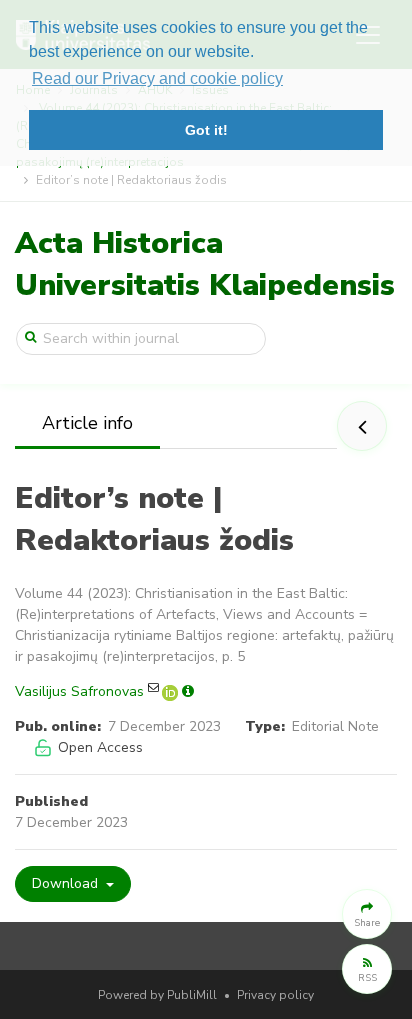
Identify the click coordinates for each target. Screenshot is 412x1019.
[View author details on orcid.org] (172, 691)
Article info (87, 423)
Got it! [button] (206, 130)
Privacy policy (275, 995)
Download (67, 883)
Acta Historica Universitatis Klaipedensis (205, 264)
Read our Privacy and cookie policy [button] (157, 78)
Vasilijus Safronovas (79, 691)
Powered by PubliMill (157, 995)
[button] (367, 914)
